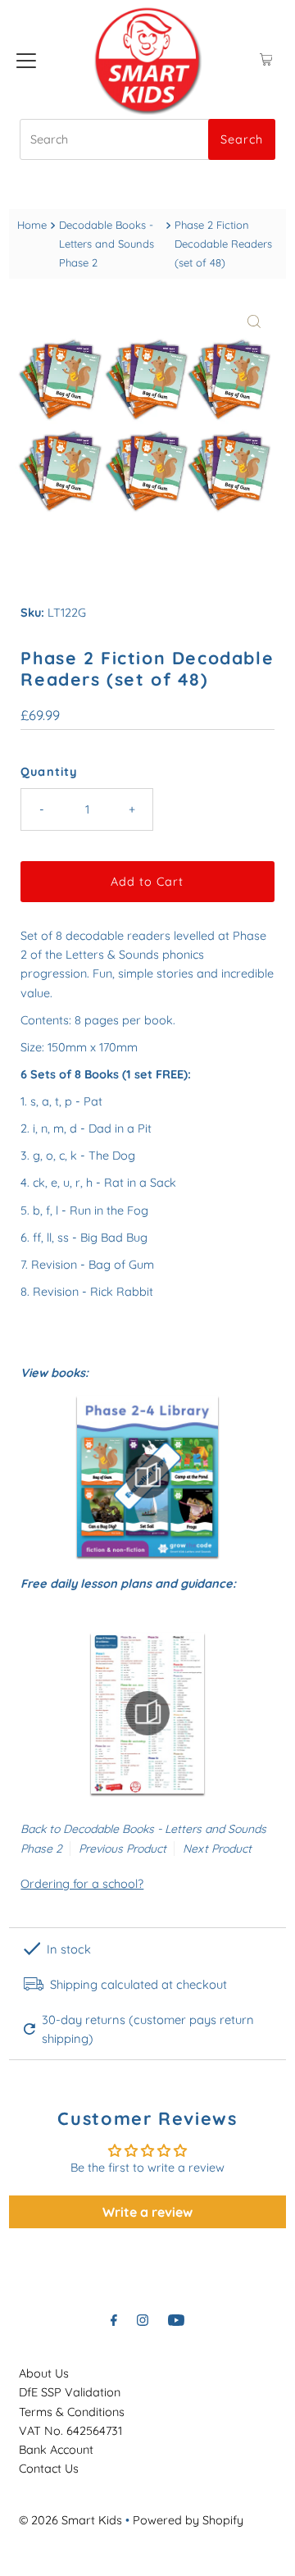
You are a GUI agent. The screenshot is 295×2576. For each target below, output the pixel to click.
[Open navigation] (26, 60)
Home (32, 225)
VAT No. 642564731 (70, 2431)
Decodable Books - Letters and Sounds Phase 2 (107, 244)
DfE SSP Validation (70, 2392)
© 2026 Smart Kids (70, 2520)
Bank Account (56, 2450)
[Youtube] (176, 2320)
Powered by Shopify (188, 2520)
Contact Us (49, 2469)
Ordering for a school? (82, 1884)
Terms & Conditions (72, 2412)
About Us (44, 2373)
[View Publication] (147, 1475)
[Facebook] (114, 2320)
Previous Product (123, 1849)
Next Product (217, 1849)
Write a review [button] (147, 2212)
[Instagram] (143, 2320)
